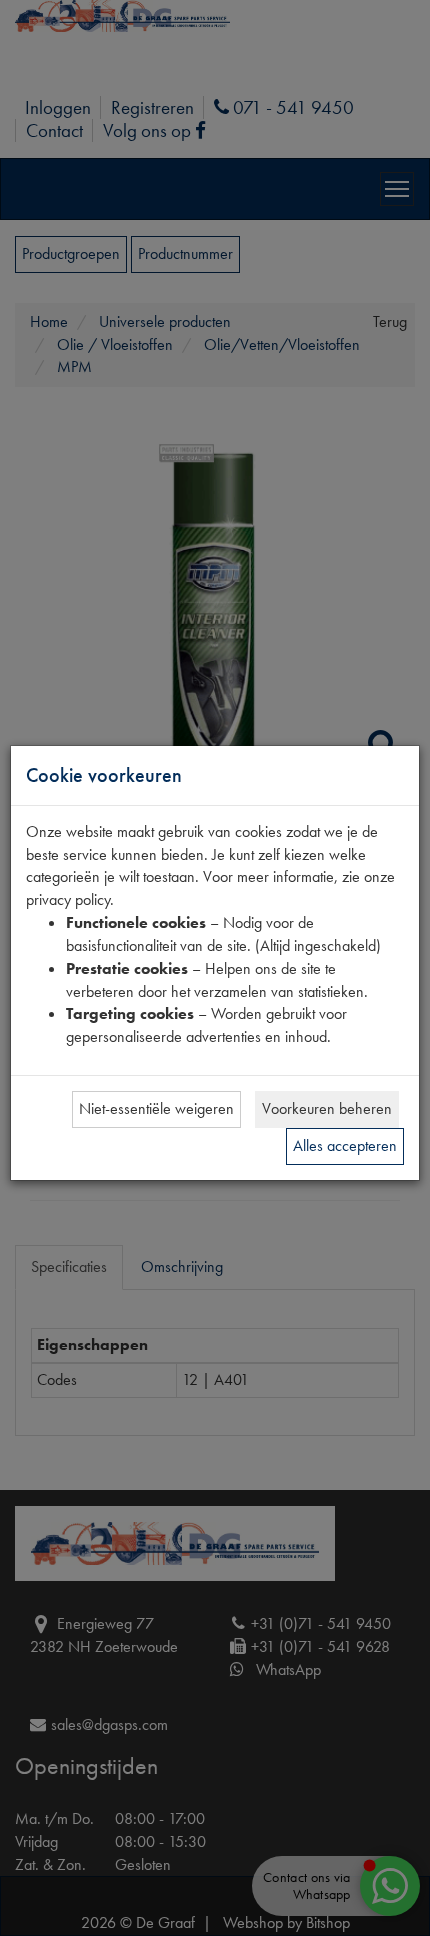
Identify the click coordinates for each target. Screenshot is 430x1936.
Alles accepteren (345, 1145)
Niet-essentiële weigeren (156, 1108)
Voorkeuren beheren (327, 1108)
